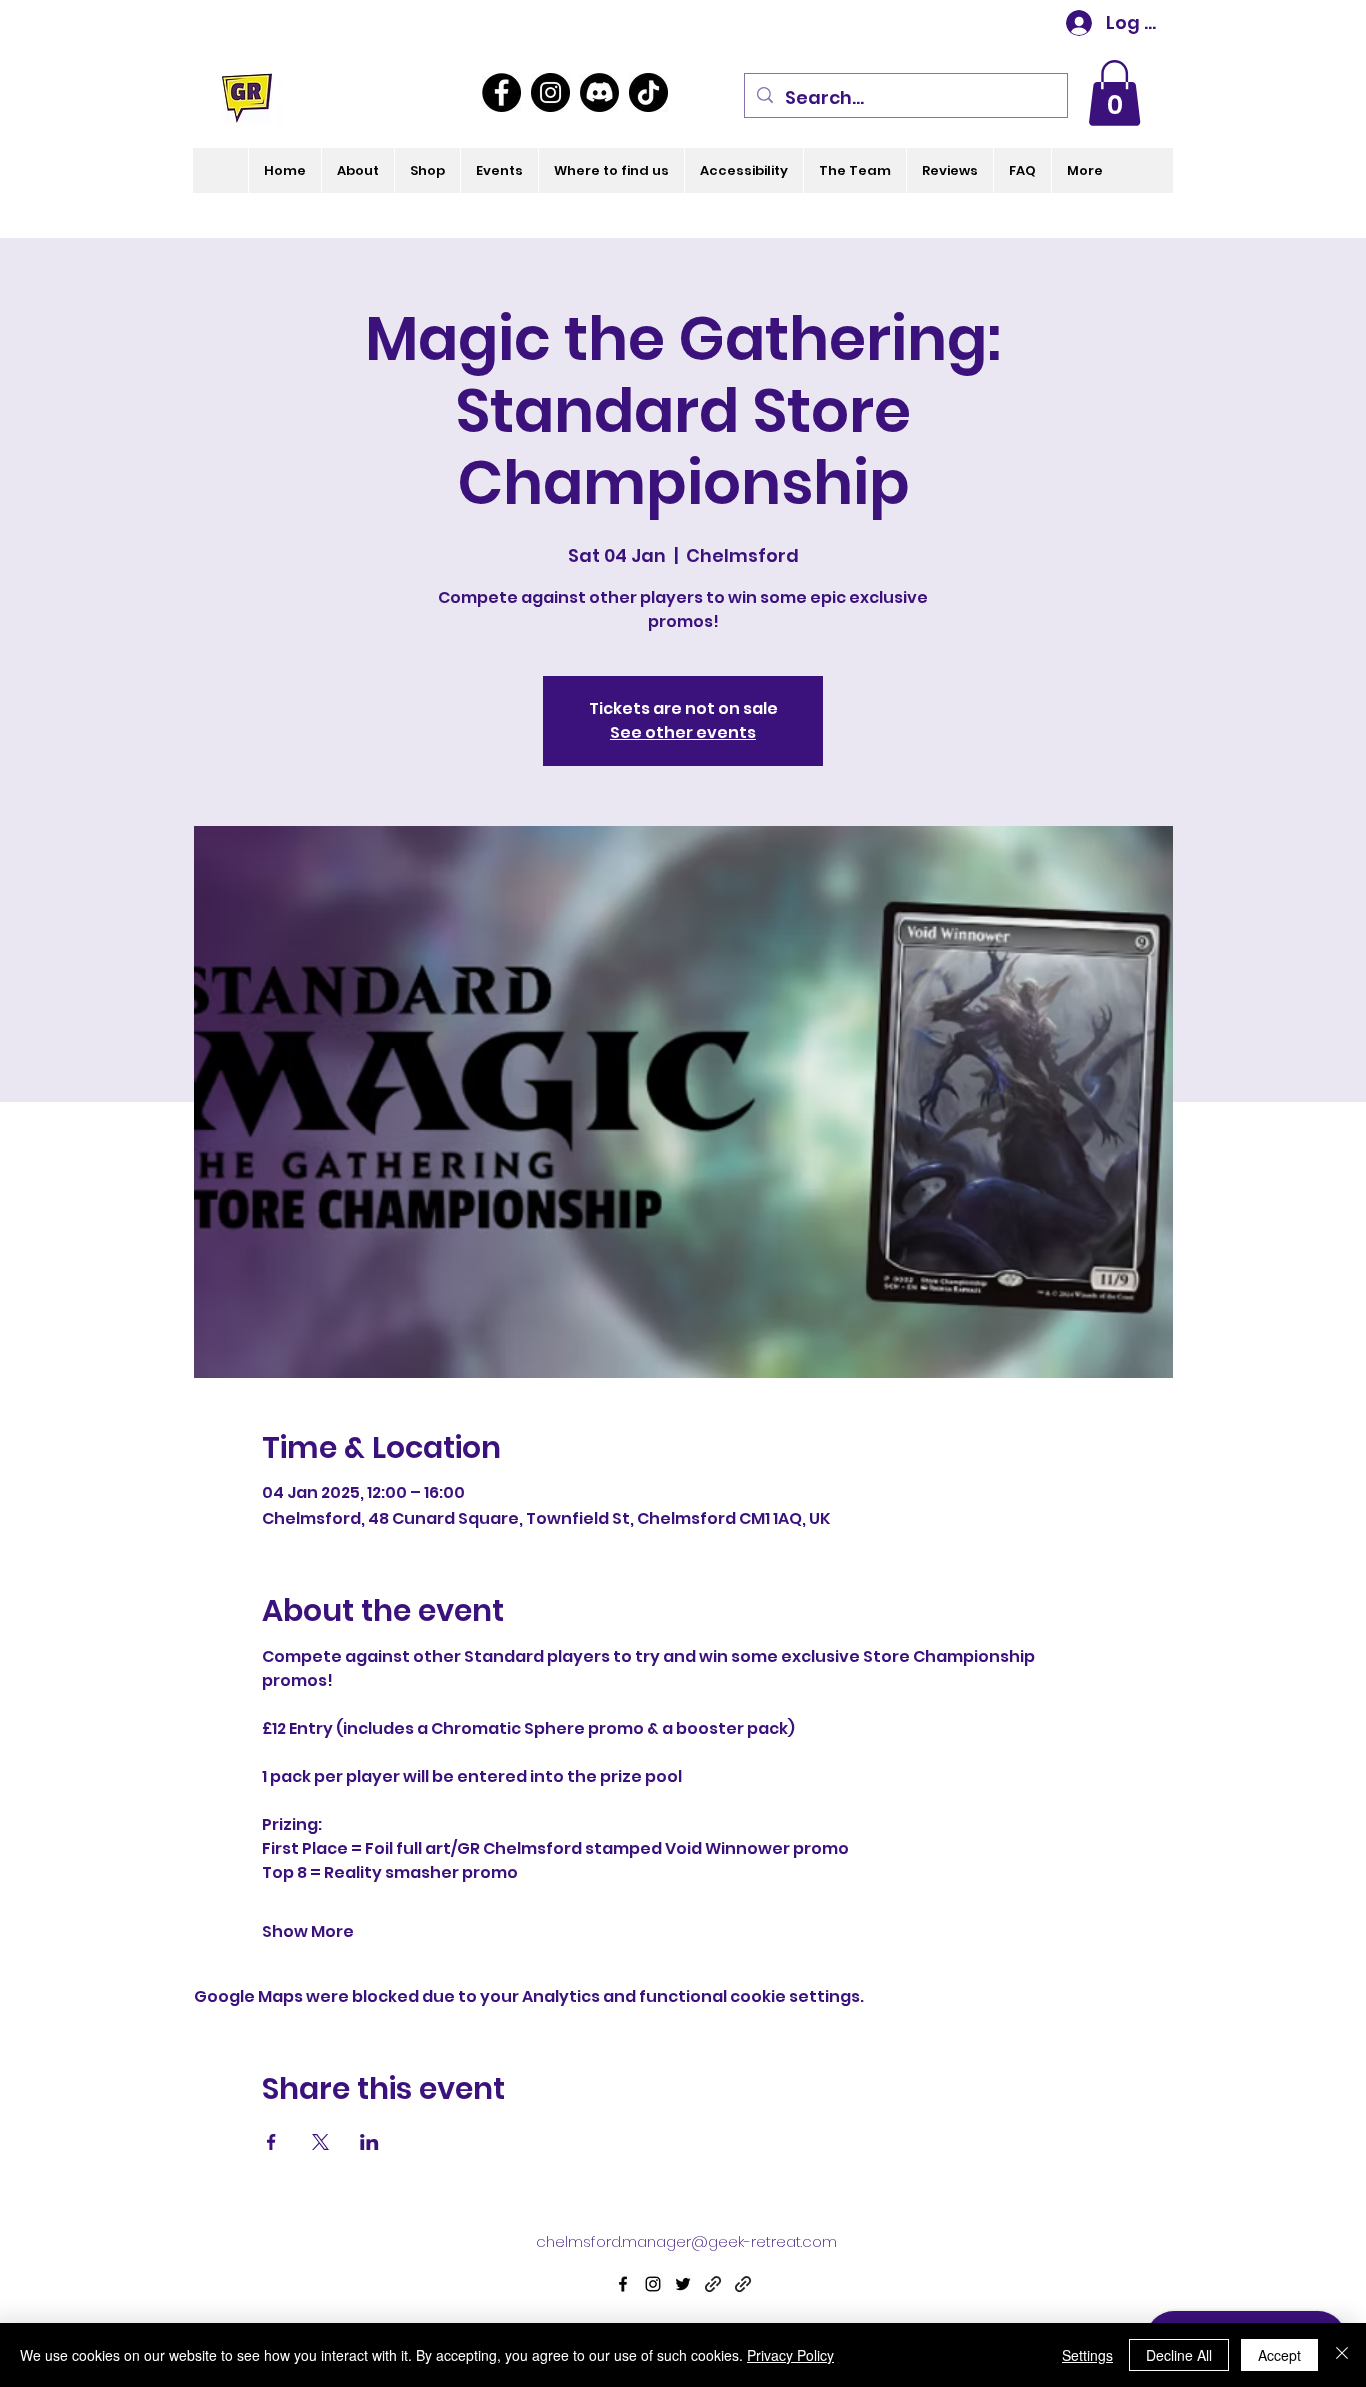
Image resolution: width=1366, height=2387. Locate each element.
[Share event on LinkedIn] (369, 2142)
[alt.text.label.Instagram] (653, 2284)
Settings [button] (1087, 2355)
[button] (1114, 93)
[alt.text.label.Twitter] (683, 2284)
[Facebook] (501, 92)
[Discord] (599, 92)
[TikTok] (648, 92)
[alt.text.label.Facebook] (623, 2284)
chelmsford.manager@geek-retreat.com (686, 2241)
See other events (683, 732)
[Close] (1342, 2355)
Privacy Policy (790, 2355)
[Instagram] (550, 92)
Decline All (1179, 2355)
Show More (308, 1932)
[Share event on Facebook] (271, 2142)
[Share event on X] (320, 2142)
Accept (1279, 2355)
